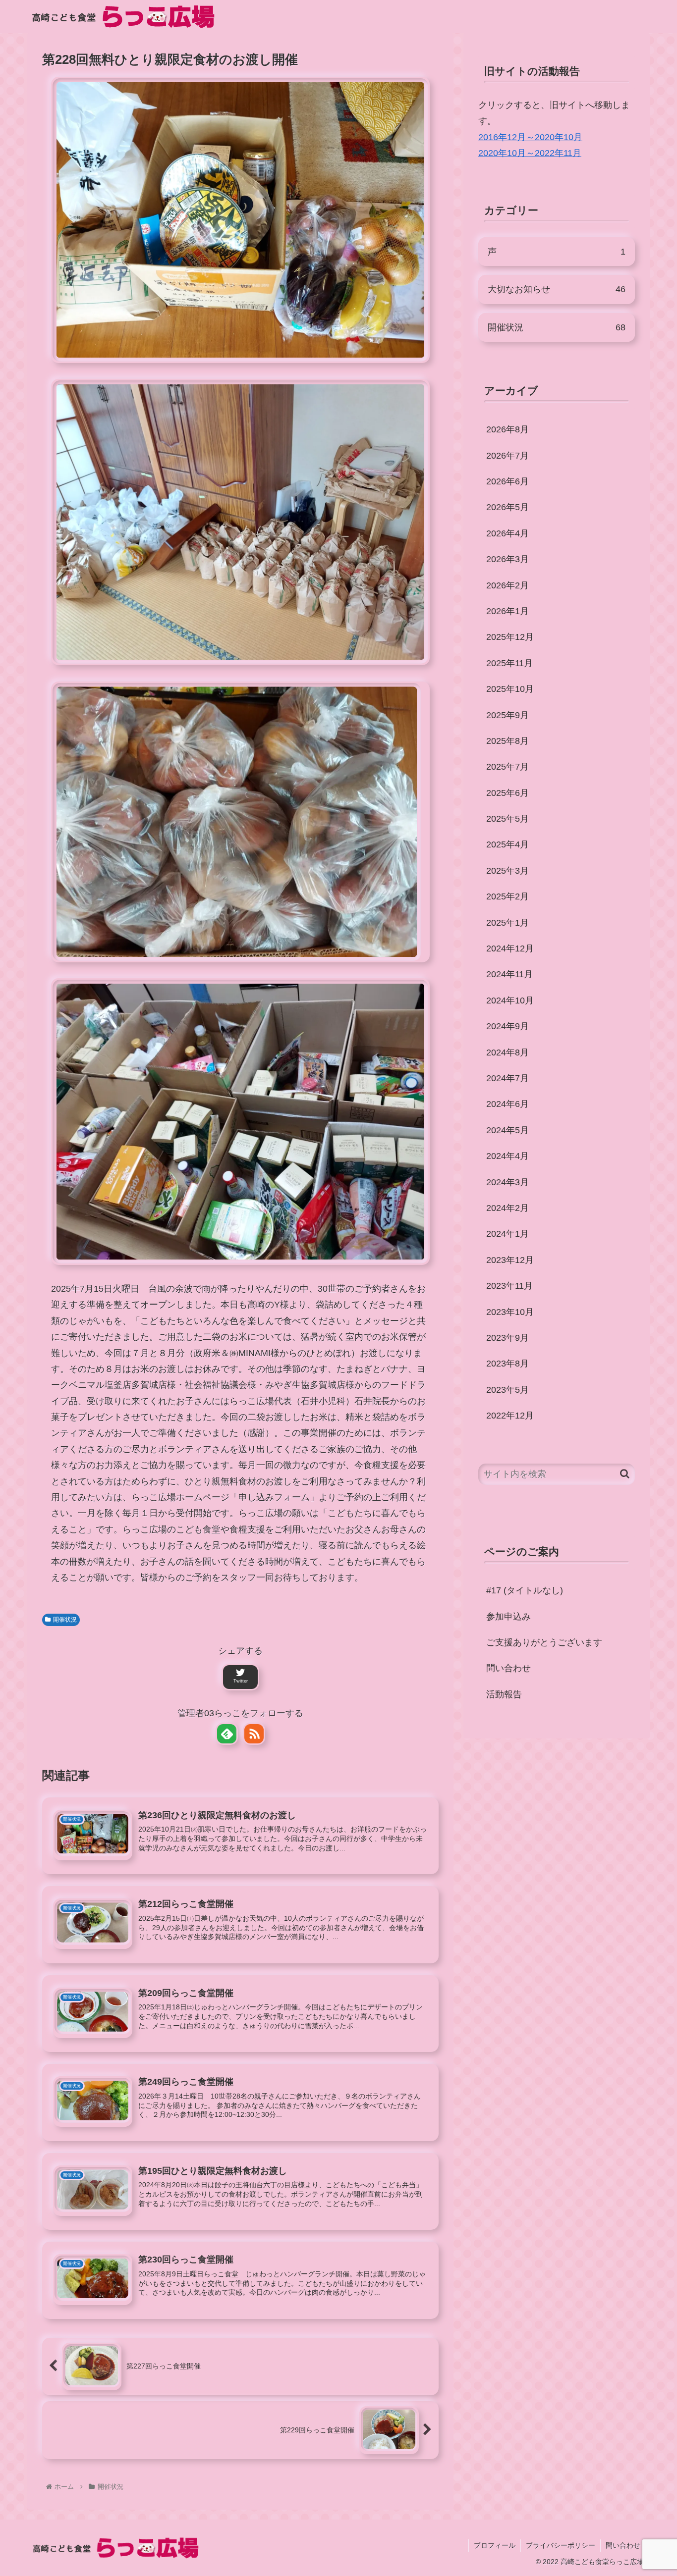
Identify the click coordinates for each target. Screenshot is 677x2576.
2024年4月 (508, 1156)
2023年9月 (508, 1338)
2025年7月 (508, 767)
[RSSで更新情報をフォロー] (254, 1734)
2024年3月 (508, 1182)
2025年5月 (508, 819)
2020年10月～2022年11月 (530, 153)
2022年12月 (510, 1416)
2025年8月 (508, 741)
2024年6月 (508, 1104)
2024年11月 (509, 974)
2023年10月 (510, 1312)
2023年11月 (509, 1286)
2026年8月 (508, 429)
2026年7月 (508, 456)
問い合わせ (508, 1668)
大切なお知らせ (557, 289)
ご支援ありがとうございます (544, 1642)
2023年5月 (508, 1390)
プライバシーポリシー (561, 2545)
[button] (625, 1474)
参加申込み (508, 1617)
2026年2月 (508, 585)
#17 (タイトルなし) (525, 1590)
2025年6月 (508, 793)
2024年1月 (508, 1234)
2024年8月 (508, 1052)
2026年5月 (508, 507)
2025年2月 (508, 896)
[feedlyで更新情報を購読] (227, 1734)
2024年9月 (508, 1026)
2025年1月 (508, 923)
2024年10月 (510, 1000)
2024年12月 (510, 948)
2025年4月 (508, 844)
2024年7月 (508, 1078)
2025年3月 (508, 871)
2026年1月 (508, 611)
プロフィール (495, 2545)
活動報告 (504, 1694)
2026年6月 (508, 481)
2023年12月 (510, 1260)
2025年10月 (510, 689)
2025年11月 (509, 663)
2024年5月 (508, 1130)
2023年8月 (508, 1364)
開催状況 (65, 1620)
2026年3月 (508, 559)
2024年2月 (508, 1208)
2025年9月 (508, 715)
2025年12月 (510, 637)
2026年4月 (508, 533)
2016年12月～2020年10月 (530, 137)
